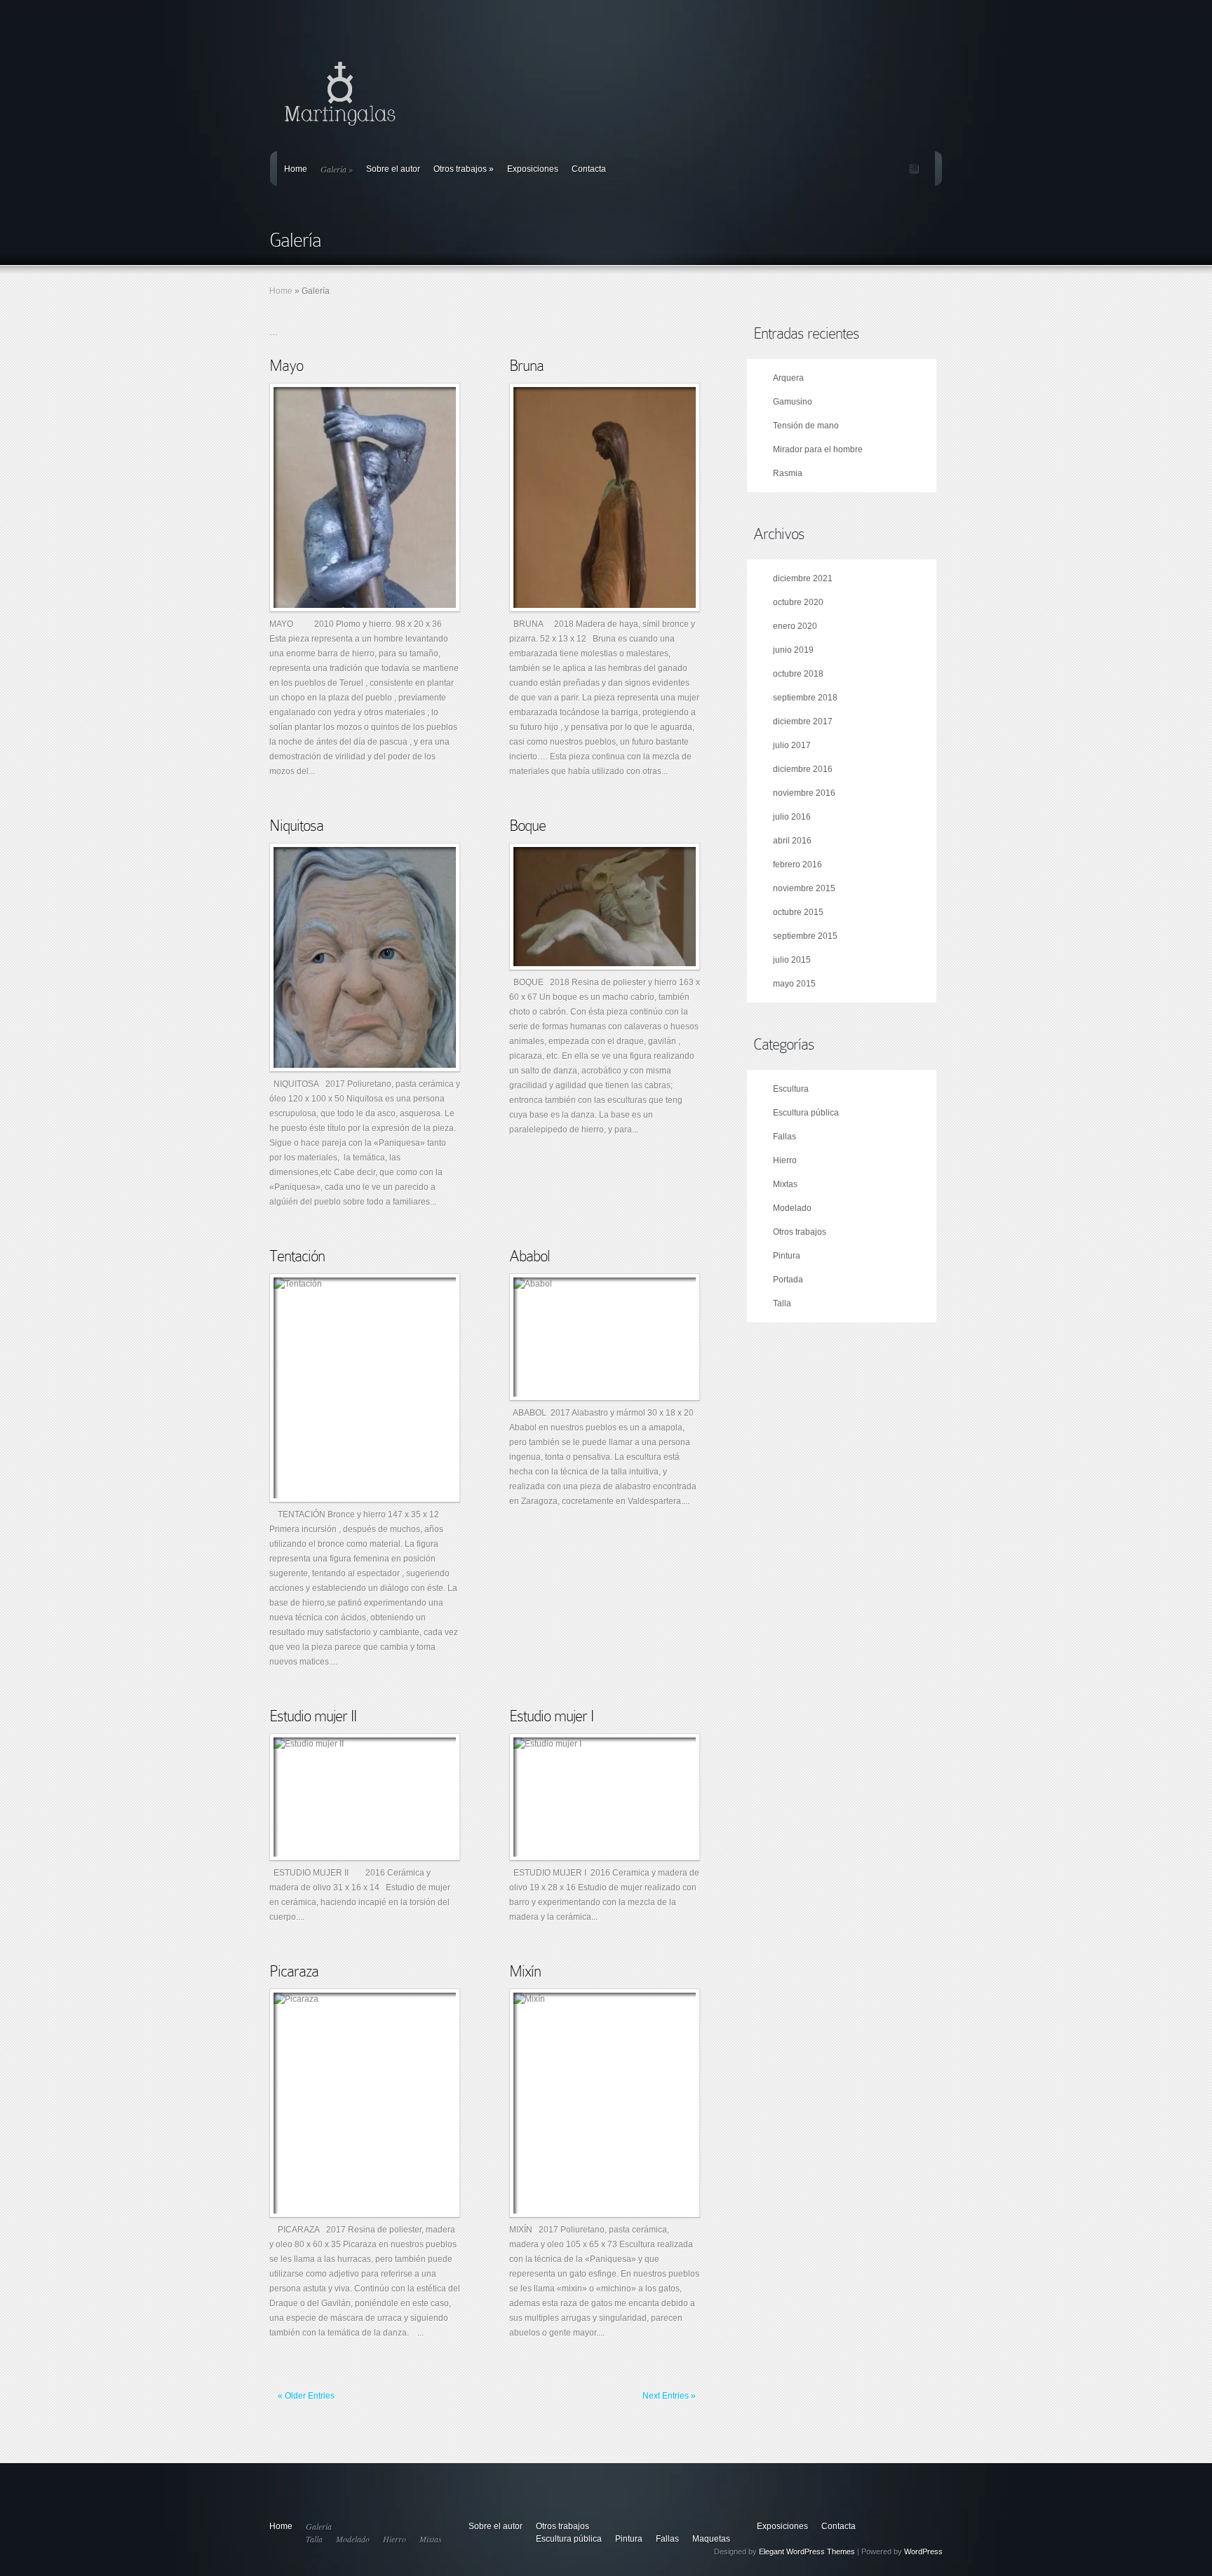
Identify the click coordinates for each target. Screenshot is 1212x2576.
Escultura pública (806, 1113)
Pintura (787, 1256)
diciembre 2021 (803, 578)
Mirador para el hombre (818, 449)
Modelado (792, 1208)
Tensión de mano (806, 426)
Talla (782, 1303)
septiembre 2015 (805, 936)
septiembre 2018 (805, 698)
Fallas (785, 1137)
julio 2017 (792, 745)
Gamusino (793, 402)
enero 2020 (795, 626)
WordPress (923, 2551)
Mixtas (785, 1184)
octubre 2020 (798, 602)
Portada (788, 1280)
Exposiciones (533, 169)
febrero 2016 (797, 865)
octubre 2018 (798, 674)
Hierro (785, 1160)
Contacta (589, 169)
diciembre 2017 (803, 721)
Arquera (788, 378)
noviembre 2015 (804, 888)
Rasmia (788, 473)
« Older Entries (306, 2396)
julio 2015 (792, 960)
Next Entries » (669, 2396)
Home (296, 169)
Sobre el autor (393, 169)
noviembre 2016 (804, 793)
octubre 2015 (798, 912)
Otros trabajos (464, 169)
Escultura (791, 1089)
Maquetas (711, 2539)
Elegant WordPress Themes (807, 2551)
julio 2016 (792, 817)
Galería (337, 169)
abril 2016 (792, 841)
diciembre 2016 (803, 769)
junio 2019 (793, 650)
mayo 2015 (794, 984)
